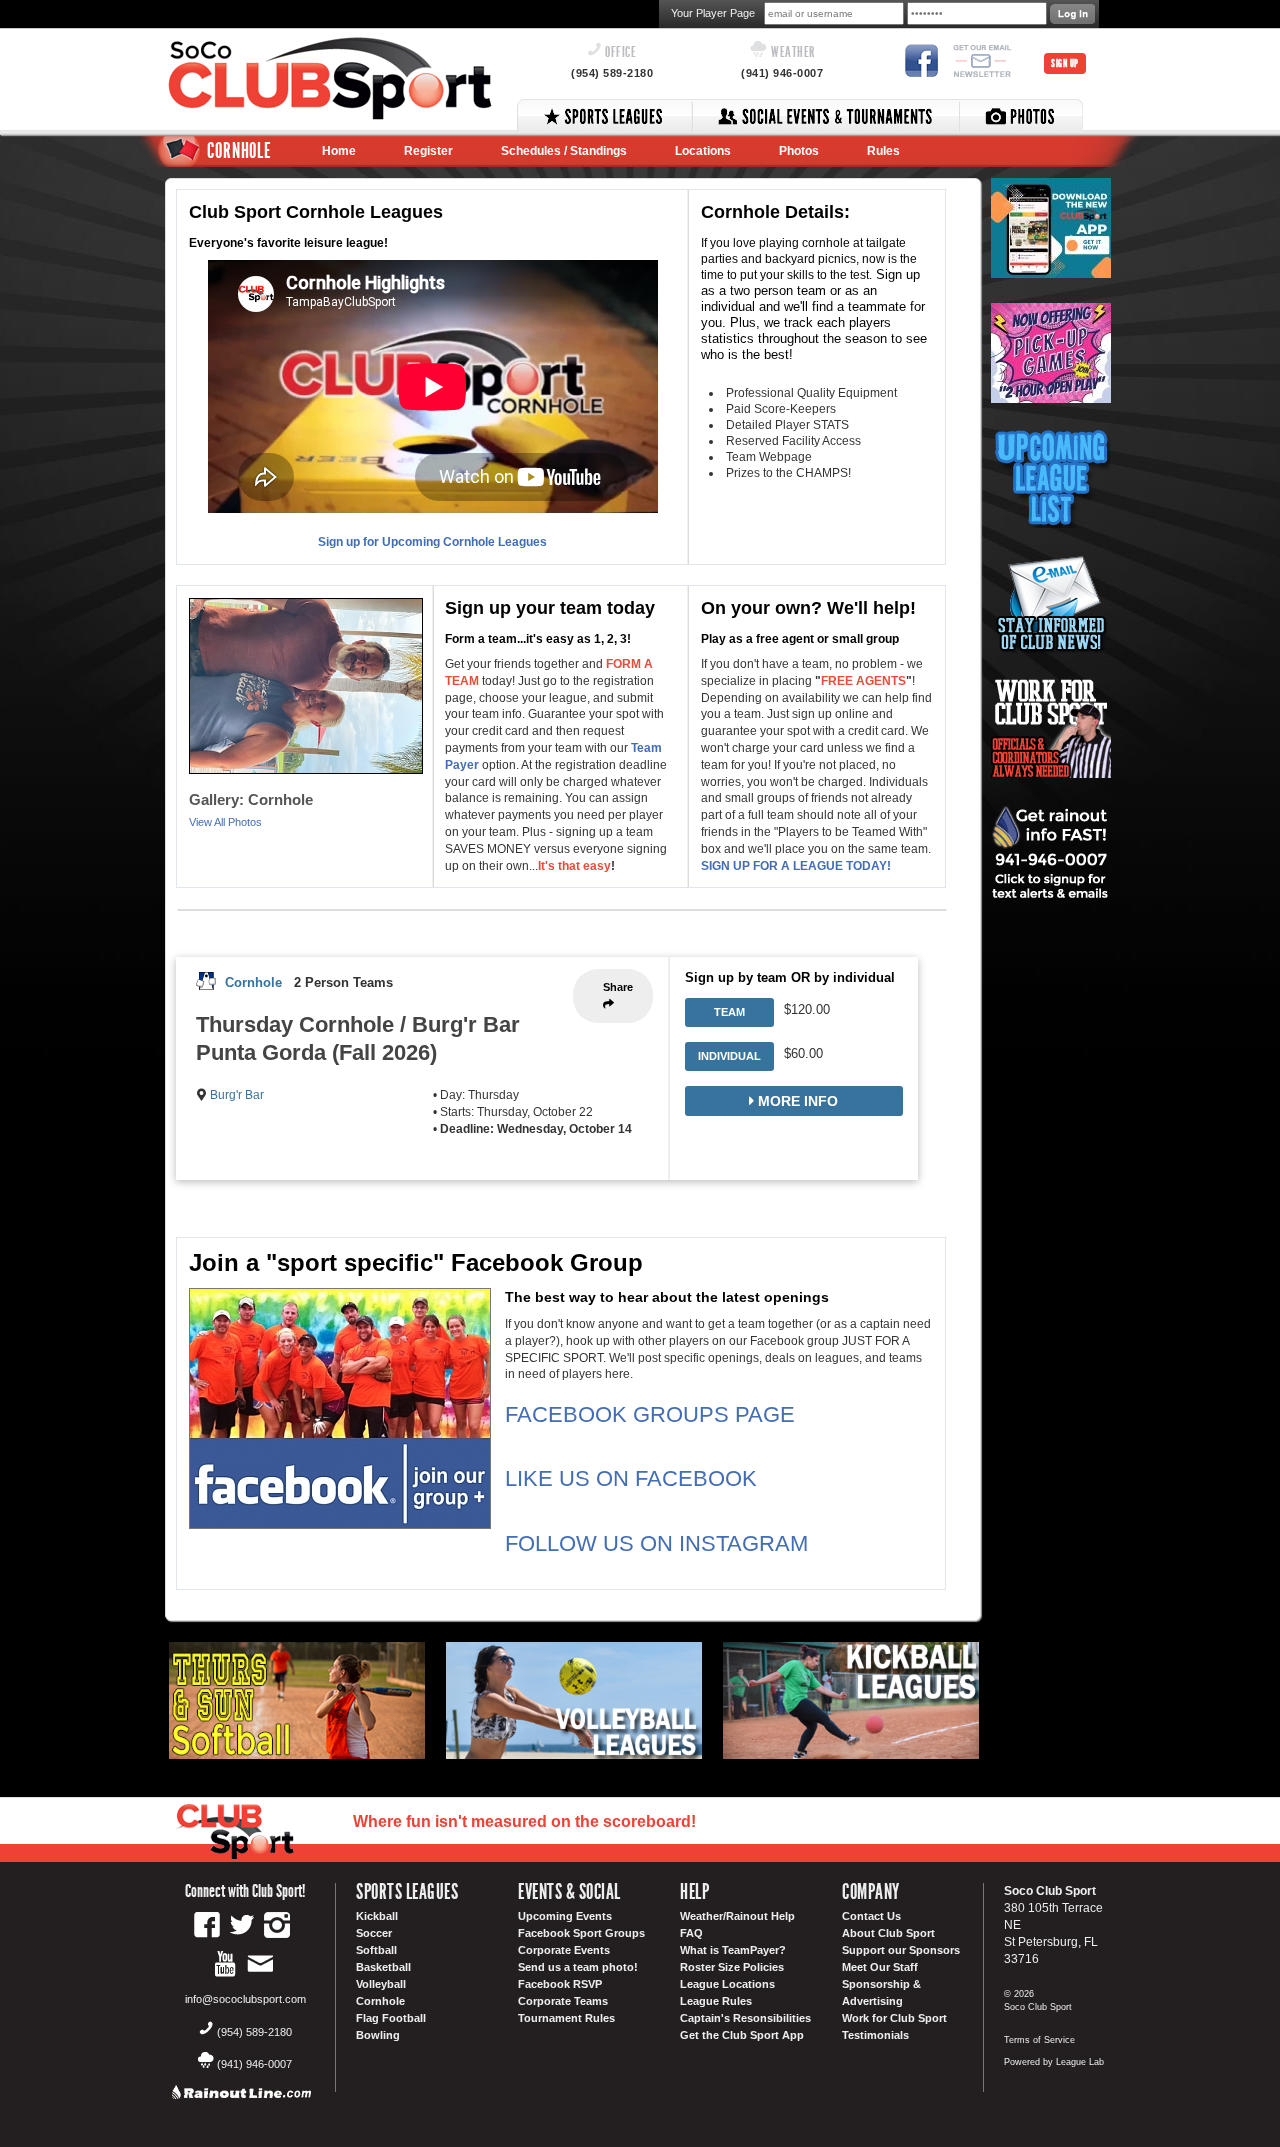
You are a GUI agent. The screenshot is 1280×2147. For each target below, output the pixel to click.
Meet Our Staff (880, 1967)
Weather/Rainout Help (737, 1916)
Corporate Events (564, 1950)
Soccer (374, 1933)
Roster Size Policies (732, 1967)
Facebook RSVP (560, 1984)
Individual (729, 1056)
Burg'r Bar (237, 1095)
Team (729, 1012)
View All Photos (225, 822)
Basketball (383, 1967)
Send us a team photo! (578, 1967)
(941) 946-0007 (782, 73)
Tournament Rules (566, 2018)
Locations (703, 151)
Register (428, 151)
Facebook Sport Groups (581, 1933)
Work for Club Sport (894, 2018)
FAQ (691, 1933)
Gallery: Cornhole (251, 799)
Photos (799, 151)
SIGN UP (1065, 63)
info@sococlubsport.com (245, 1999)
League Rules (716, 2001)
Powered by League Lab (1054, 2062)
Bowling (378, 2035)
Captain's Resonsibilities (745, 2018)
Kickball (377, 1916)
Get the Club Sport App (742, 2035)
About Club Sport (888, 1933)
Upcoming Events (565, 1916)
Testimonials (875, 2035)
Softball (376, 1950)
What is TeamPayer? (733, 1950)
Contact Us (871, 1916)
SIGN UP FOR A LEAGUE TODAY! (796, 866)
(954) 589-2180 (612, 73)
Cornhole (253, 982)
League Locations (727, 1984)
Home (339, 151)
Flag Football (391, 2018)
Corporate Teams (563, 2001)
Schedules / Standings (564, 151)
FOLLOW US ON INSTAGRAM (656, 1543)
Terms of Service (1039, 2040)
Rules (883, 151)
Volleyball (381, 1984)
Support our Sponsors (901, 1950)
